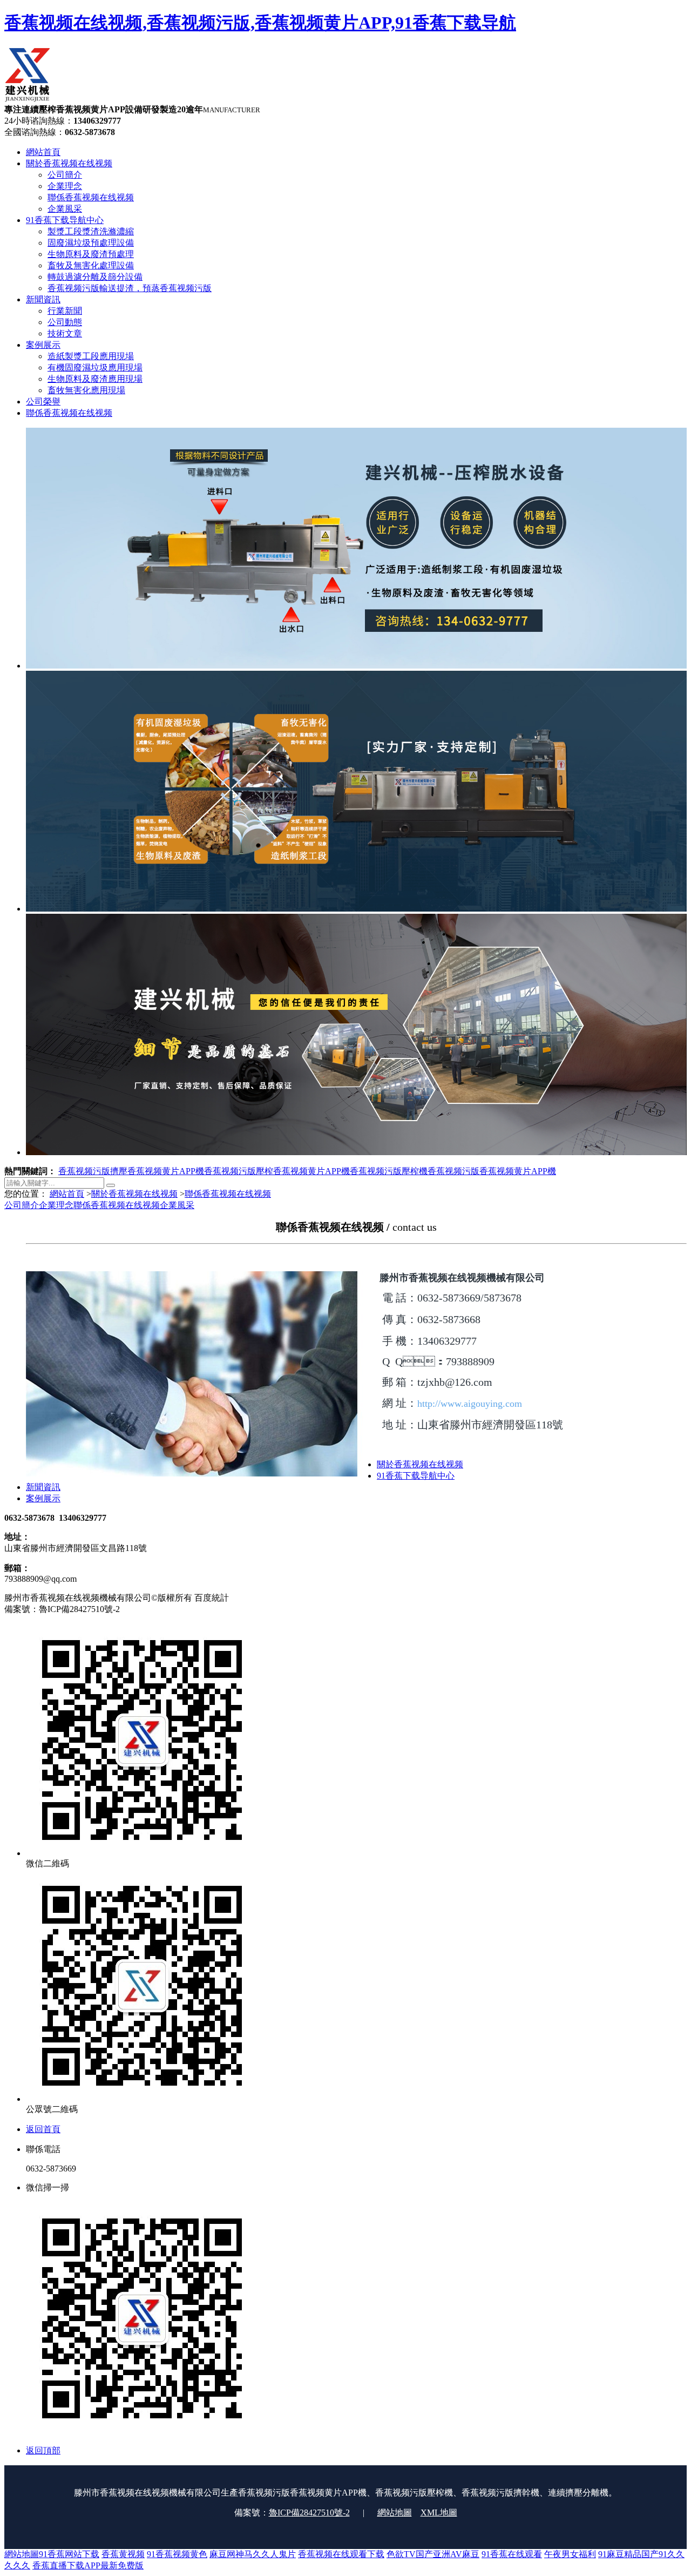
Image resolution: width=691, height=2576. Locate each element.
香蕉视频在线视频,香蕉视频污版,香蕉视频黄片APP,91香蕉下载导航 (260, 23)
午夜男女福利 (570, 2554)
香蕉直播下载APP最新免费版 (88, 2565)
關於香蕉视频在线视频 (134, 1194)
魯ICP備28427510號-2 (309, 2513)
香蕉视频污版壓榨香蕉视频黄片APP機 (277, 1171)
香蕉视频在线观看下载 (341, 2554)
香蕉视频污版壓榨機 (389, 1171)
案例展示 (43, 1498)
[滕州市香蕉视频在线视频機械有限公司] (28, 99)
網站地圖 (395, 2513)
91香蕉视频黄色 (177, 2554)
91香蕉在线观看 (512, 2554)
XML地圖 (439, 2513)
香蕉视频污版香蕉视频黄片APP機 (492, 1171)
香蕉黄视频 (123, 2554)
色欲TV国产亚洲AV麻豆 (433, 2554)
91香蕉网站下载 (69, 2554)
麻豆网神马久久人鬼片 (253, 2554)
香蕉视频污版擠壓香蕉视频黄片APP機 (131, 1171)
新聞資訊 (43, 1487)
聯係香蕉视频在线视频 (228, 1194)
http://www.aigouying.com (470, 1404)
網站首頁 (67, 1194)
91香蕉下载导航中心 (416, 1476)
